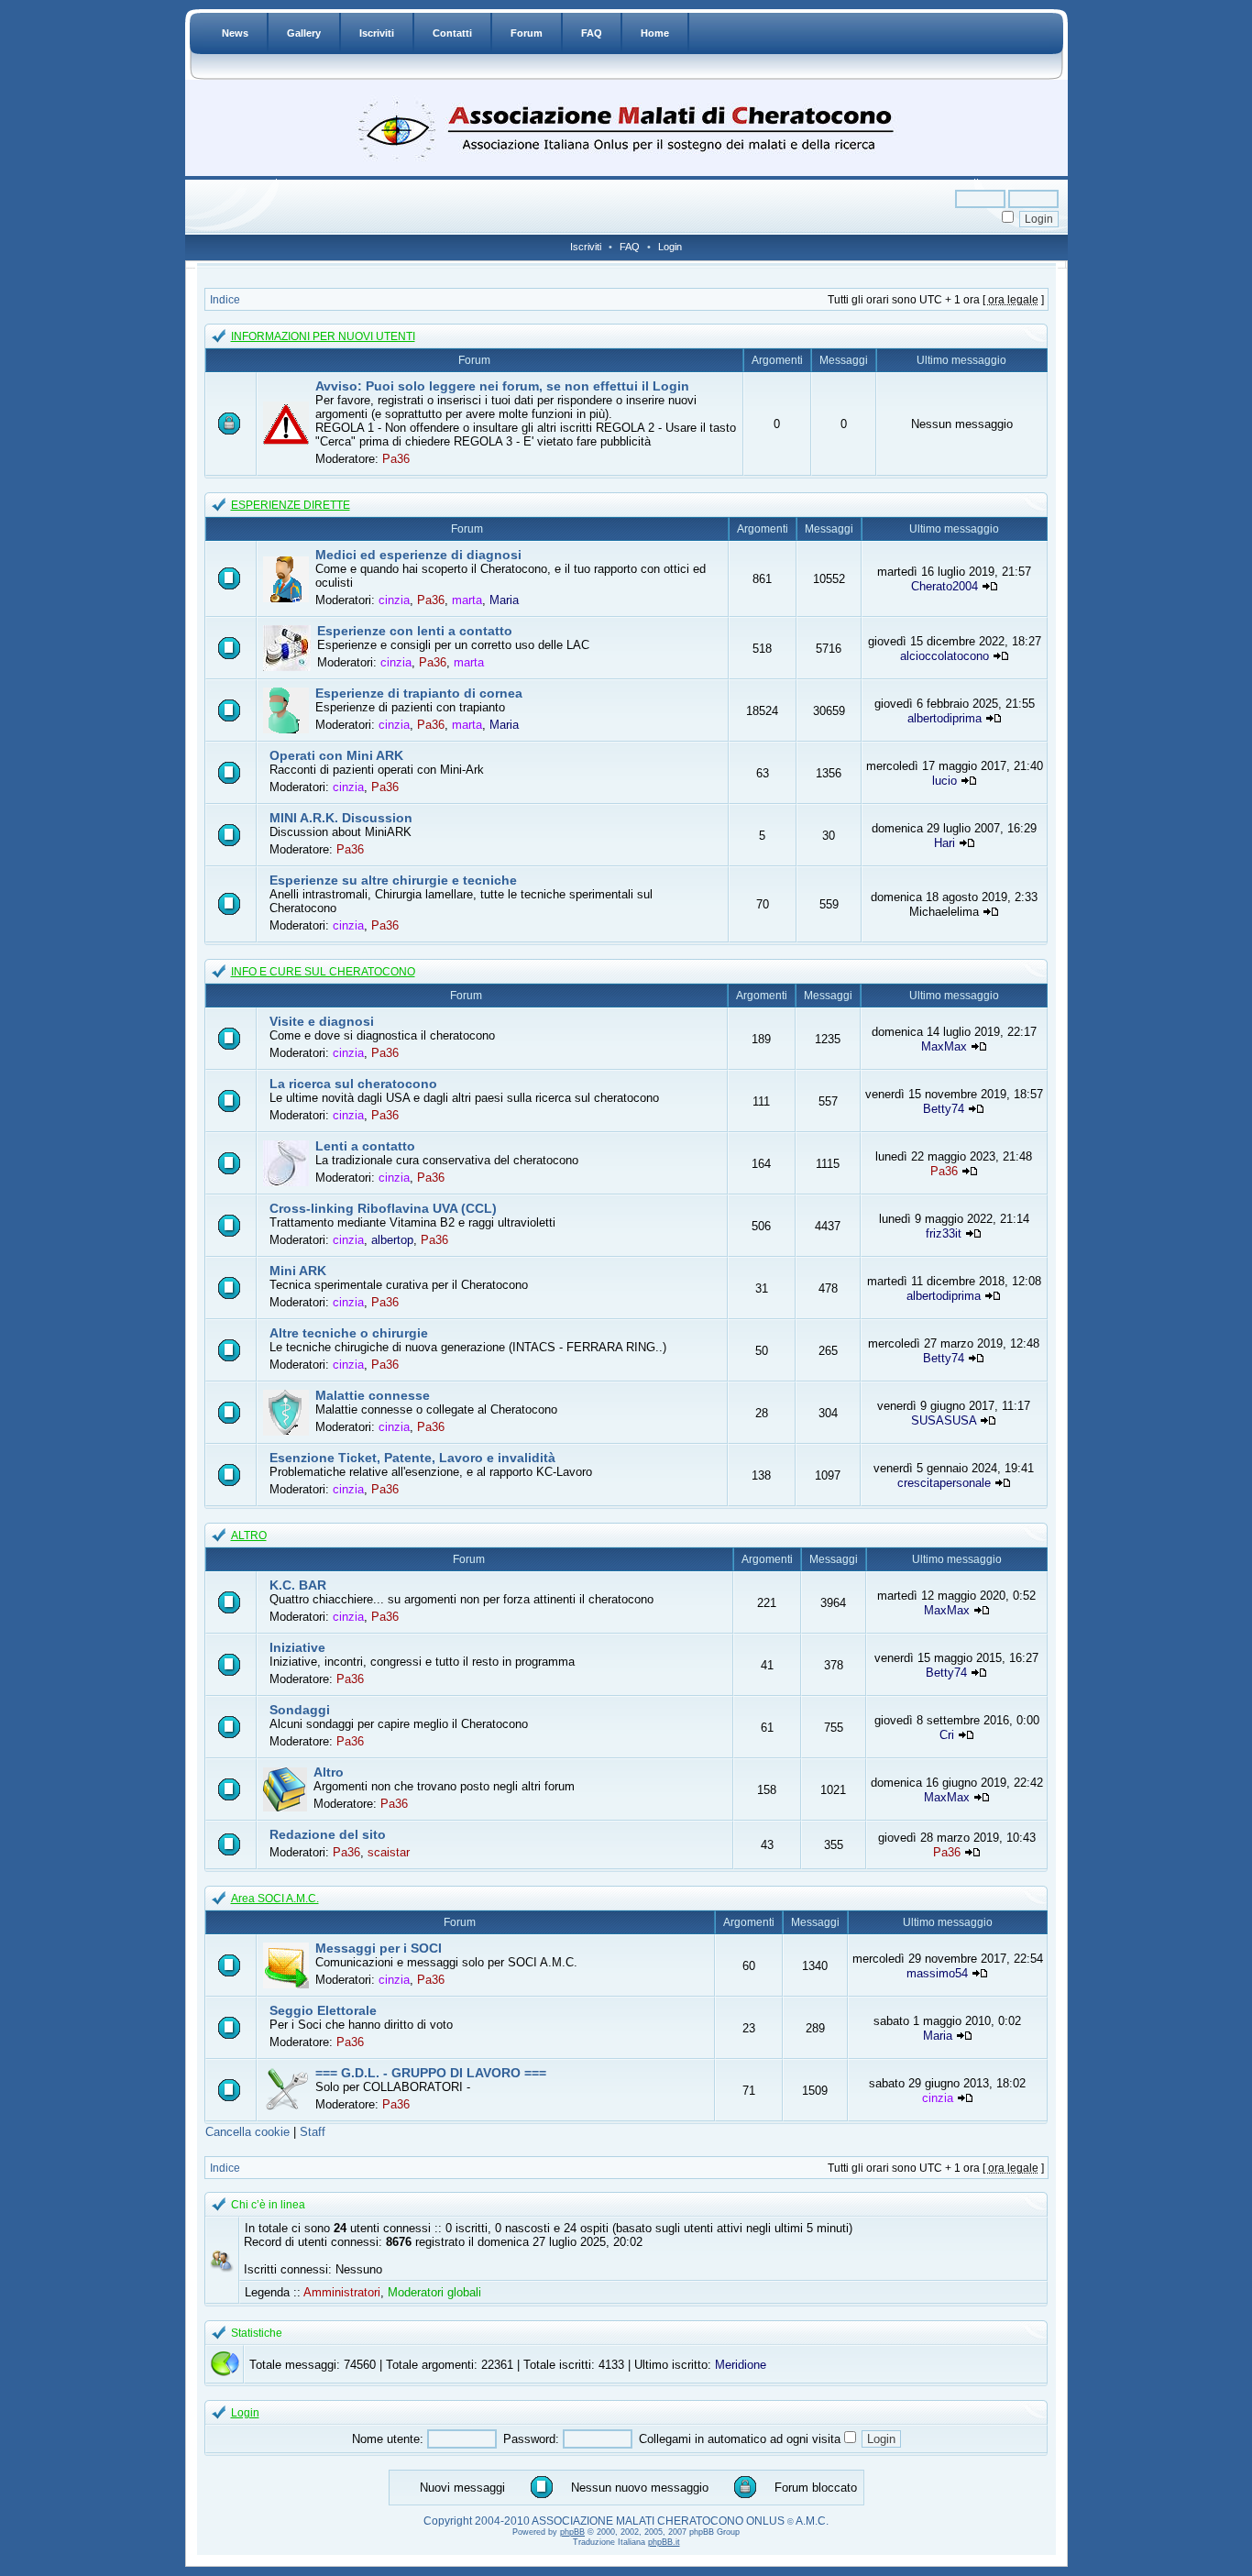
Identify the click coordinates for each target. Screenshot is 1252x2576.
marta (467, 600)
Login (670, 247)
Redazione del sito (328, 1834)
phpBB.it (664, 2542)
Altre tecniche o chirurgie (349, 1333)
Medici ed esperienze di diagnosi (418, 555)
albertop (392, 1240)
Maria (504, 600)
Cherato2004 (944, 586)
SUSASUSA (944, 1420)
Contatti (452, 33)
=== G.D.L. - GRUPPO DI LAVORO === (431, 2073)
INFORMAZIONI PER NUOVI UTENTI (323, 336)
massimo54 (937, 1973)
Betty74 (944, 1109)
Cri (947, 1735)
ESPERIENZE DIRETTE (291, 505)
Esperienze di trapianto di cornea (419, 693)
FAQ (592, 33)
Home (655, 33)
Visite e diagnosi (322, 1021)
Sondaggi (300, 1710)
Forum (527, 33)
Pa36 (396, 459)
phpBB (572, 2532)
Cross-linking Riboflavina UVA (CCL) (383, 1208)
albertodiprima (944, 718)
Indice (225, 300)
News (235, 33)
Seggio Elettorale (323, 2010)
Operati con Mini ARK (336, 755)
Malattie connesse (373, 1395)
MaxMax (944, 1046)
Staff (313, 2132)
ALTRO (249, 1536)
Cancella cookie (247, 2132)
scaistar (389, 1852)
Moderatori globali (434, 2292)
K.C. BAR (298, 1585)
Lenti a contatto (365, 1146)
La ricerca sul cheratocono (353, 1084)
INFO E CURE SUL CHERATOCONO (323, 972)
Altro (329, 1772)
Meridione (741, 2365)
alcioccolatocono (944, 656)
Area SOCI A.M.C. (275, 1899)
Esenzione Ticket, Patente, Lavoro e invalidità (412, 1458)
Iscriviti (377, 33)
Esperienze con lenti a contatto (415, 631)
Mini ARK (298, 1271)
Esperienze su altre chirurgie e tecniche (393, 880)
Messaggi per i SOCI (379, 1948)
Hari (944, 843)
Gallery (304, 33)
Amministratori (342, 2292)
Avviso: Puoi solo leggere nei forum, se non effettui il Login (502, 386)
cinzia (394, 600)
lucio (944, 781)
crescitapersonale (944, 1483)
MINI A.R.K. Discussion (341, 818)
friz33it (944, 1233)
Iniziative (297, 1647)
